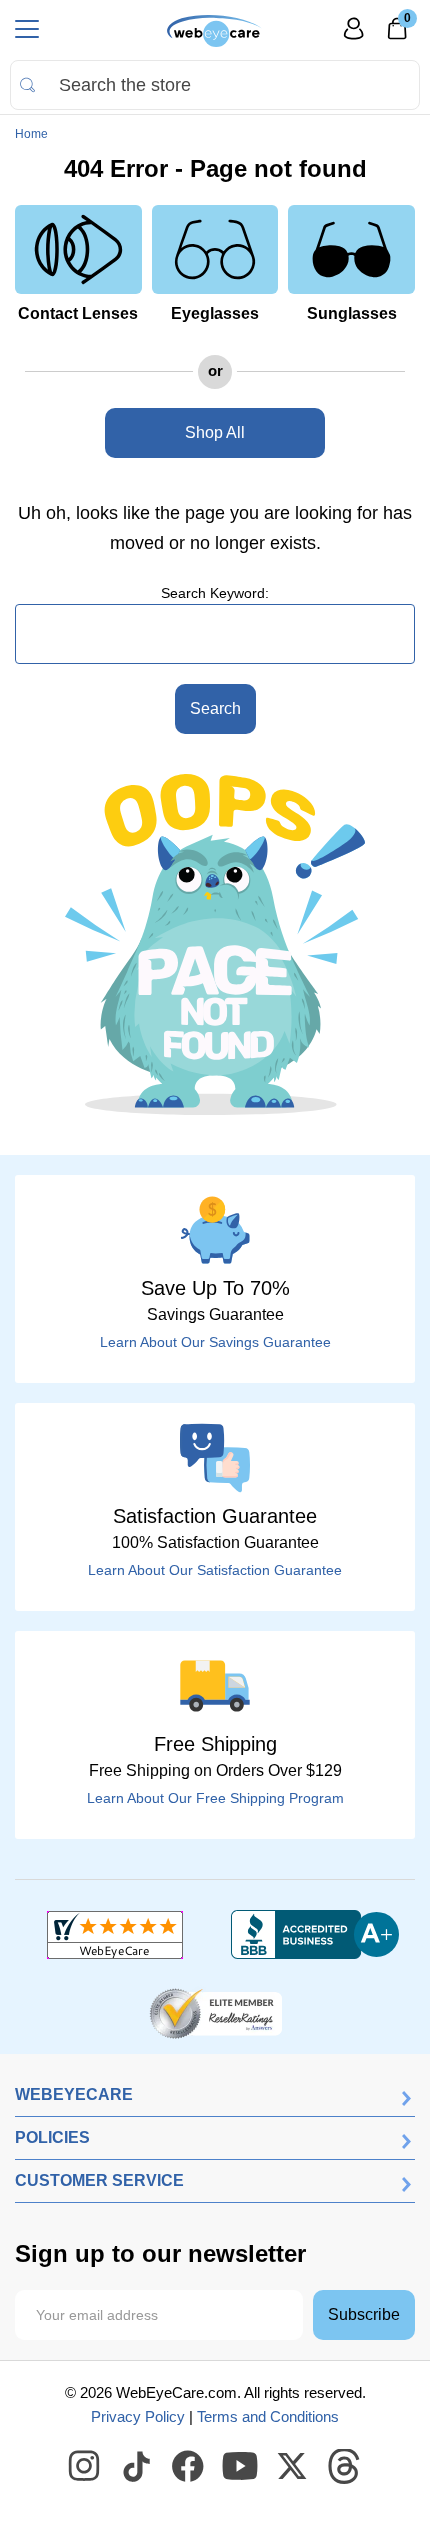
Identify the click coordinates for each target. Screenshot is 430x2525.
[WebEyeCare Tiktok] (137, 2467)
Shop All (215, 432)
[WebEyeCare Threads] (345, 2467)
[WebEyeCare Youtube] (241, 2467)
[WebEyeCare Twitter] (293, 2467)
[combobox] (215, 85)
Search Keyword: (215, 593)
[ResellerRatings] (215, 2012)
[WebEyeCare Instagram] (85, 2467)
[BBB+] (315, 1935)
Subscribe (364, 2314)
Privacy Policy (138, 2416)
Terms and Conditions (268, 2416)
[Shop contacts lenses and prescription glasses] (214, 31)
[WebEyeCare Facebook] (189, 2467)
